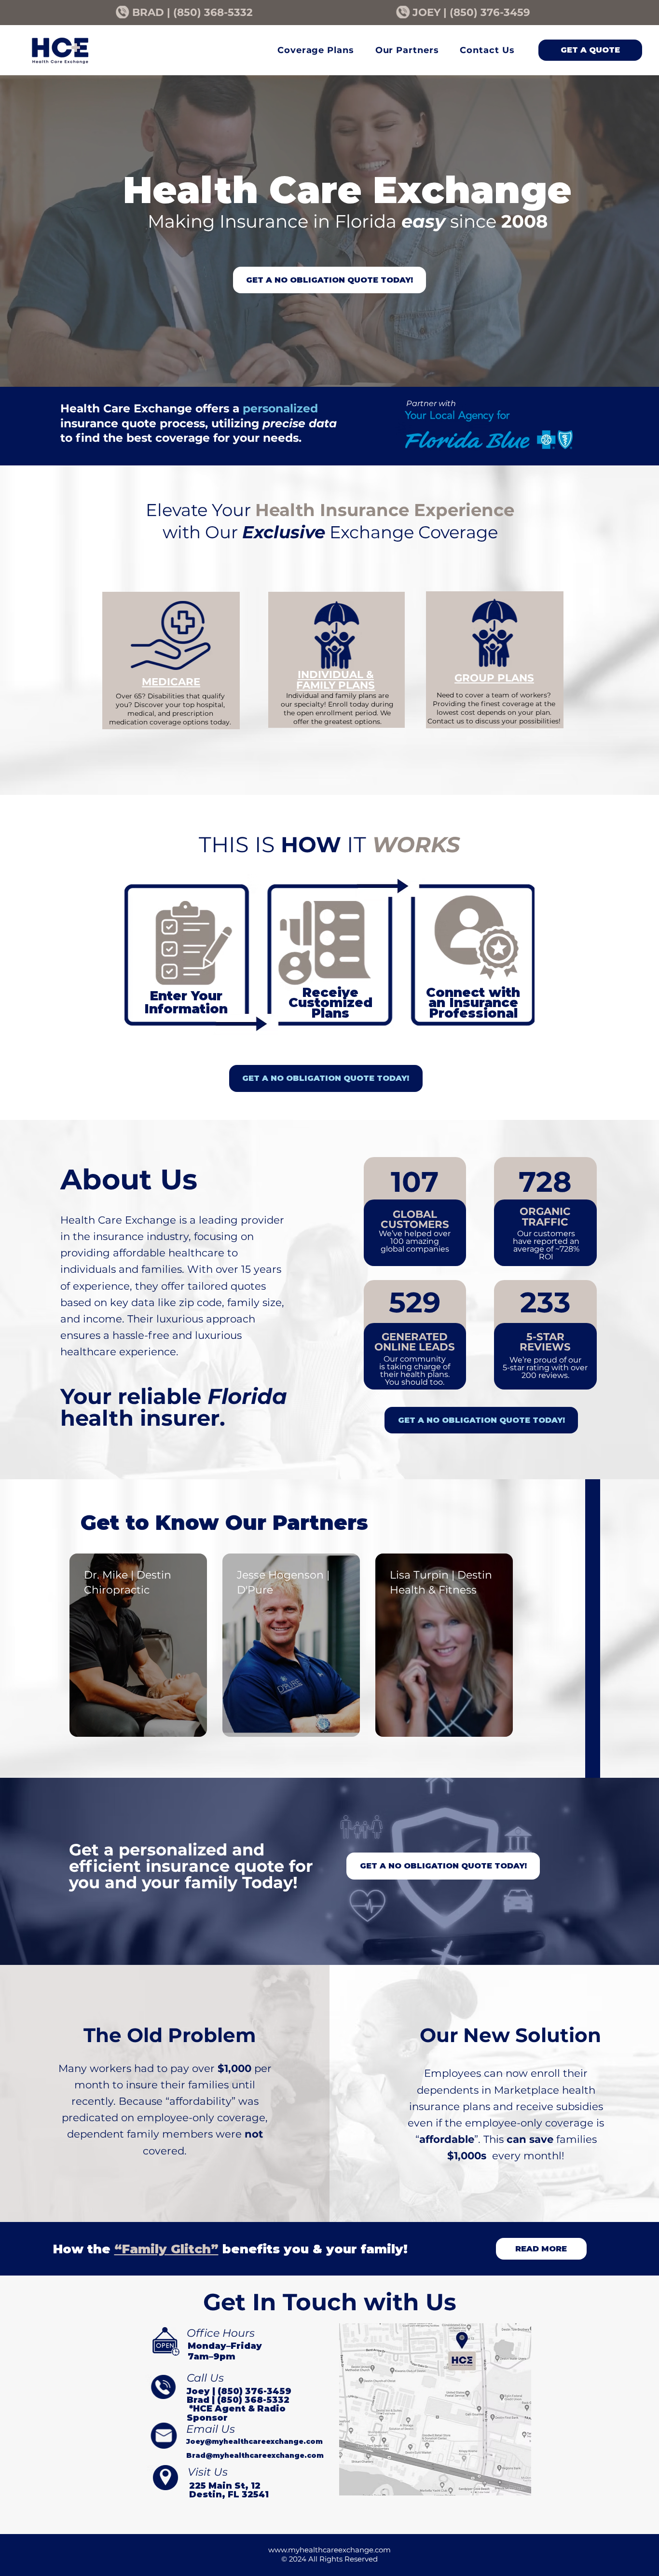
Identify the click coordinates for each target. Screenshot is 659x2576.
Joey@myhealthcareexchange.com (254, 2441)
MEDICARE (171, 681)
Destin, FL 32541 (229, 2494)
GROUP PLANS (494, 678)
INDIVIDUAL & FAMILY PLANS (336, 679)
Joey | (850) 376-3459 (239, 2391)
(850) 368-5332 (213, 12)
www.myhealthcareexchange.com (329, 2550)
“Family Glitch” (166, 2249)
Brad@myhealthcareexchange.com (255, 2455)
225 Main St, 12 (225, 2486)
